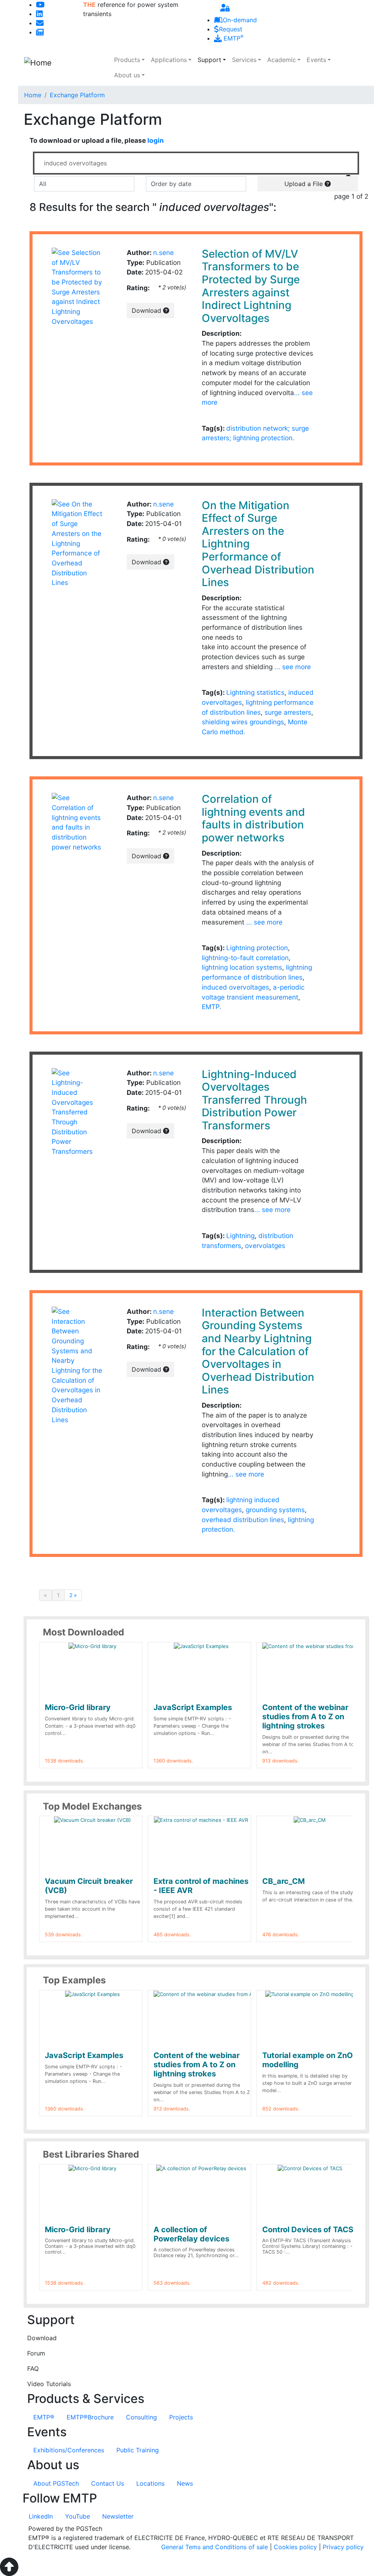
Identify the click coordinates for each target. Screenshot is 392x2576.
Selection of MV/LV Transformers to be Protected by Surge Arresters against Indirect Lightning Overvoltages (251, 286)
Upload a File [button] (305, 184)
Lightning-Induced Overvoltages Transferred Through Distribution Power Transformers (254, 1100)
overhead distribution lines (243, 1520)
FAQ (33, 2369)
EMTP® (44, 2417)
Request (231, 29)
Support (209, 60)
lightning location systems (242, 967)
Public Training (138, 2450)
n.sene (163, 252)
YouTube (78, 2516)
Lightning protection (257, 948)
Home (33, 95)
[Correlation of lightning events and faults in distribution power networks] (77, 822)
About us (127, 75)
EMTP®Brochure (90, 2417)
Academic (282, 60)
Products (127, 60)
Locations (150, 2483)
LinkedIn (41, 2516)
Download (147, 310)
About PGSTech (56, 2483)
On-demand (240, 20)
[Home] (65, 68)
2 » (73, 1595)
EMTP (233, 38)
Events (316, 60)
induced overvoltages (235, 987)
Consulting (141, 2417)
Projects (181, 2417)
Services (244, 60)
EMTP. (212, 1007)
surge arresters (288, 712)
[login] (225, 8)
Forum (36, 2353)
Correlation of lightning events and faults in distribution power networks (253, 818)
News (185, 2483)
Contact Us (108, 2483)
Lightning (240, 1236)
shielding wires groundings (243, 722)
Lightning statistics (255, 692)
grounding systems (275, 1510)
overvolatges (265, 1246)
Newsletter (118, 2516)
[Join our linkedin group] (39, 14)
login (156, 140)
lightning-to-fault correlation (245, 958)
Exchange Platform (77, 95)
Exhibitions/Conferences (69, 2450)
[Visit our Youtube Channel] (40, 5)
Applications (169, 60)
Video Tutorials (49, 2384)
